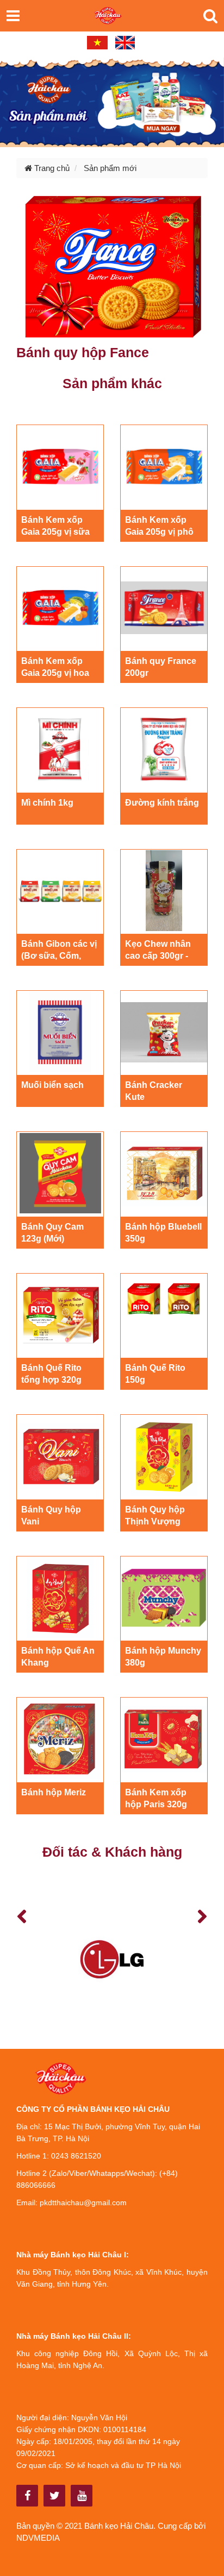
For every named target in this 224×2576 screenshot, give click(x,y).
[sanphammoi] (112, 101)
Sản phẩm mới (110, 168)
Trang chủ (51, 168)
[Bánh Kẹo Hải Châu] (27, 2496)
